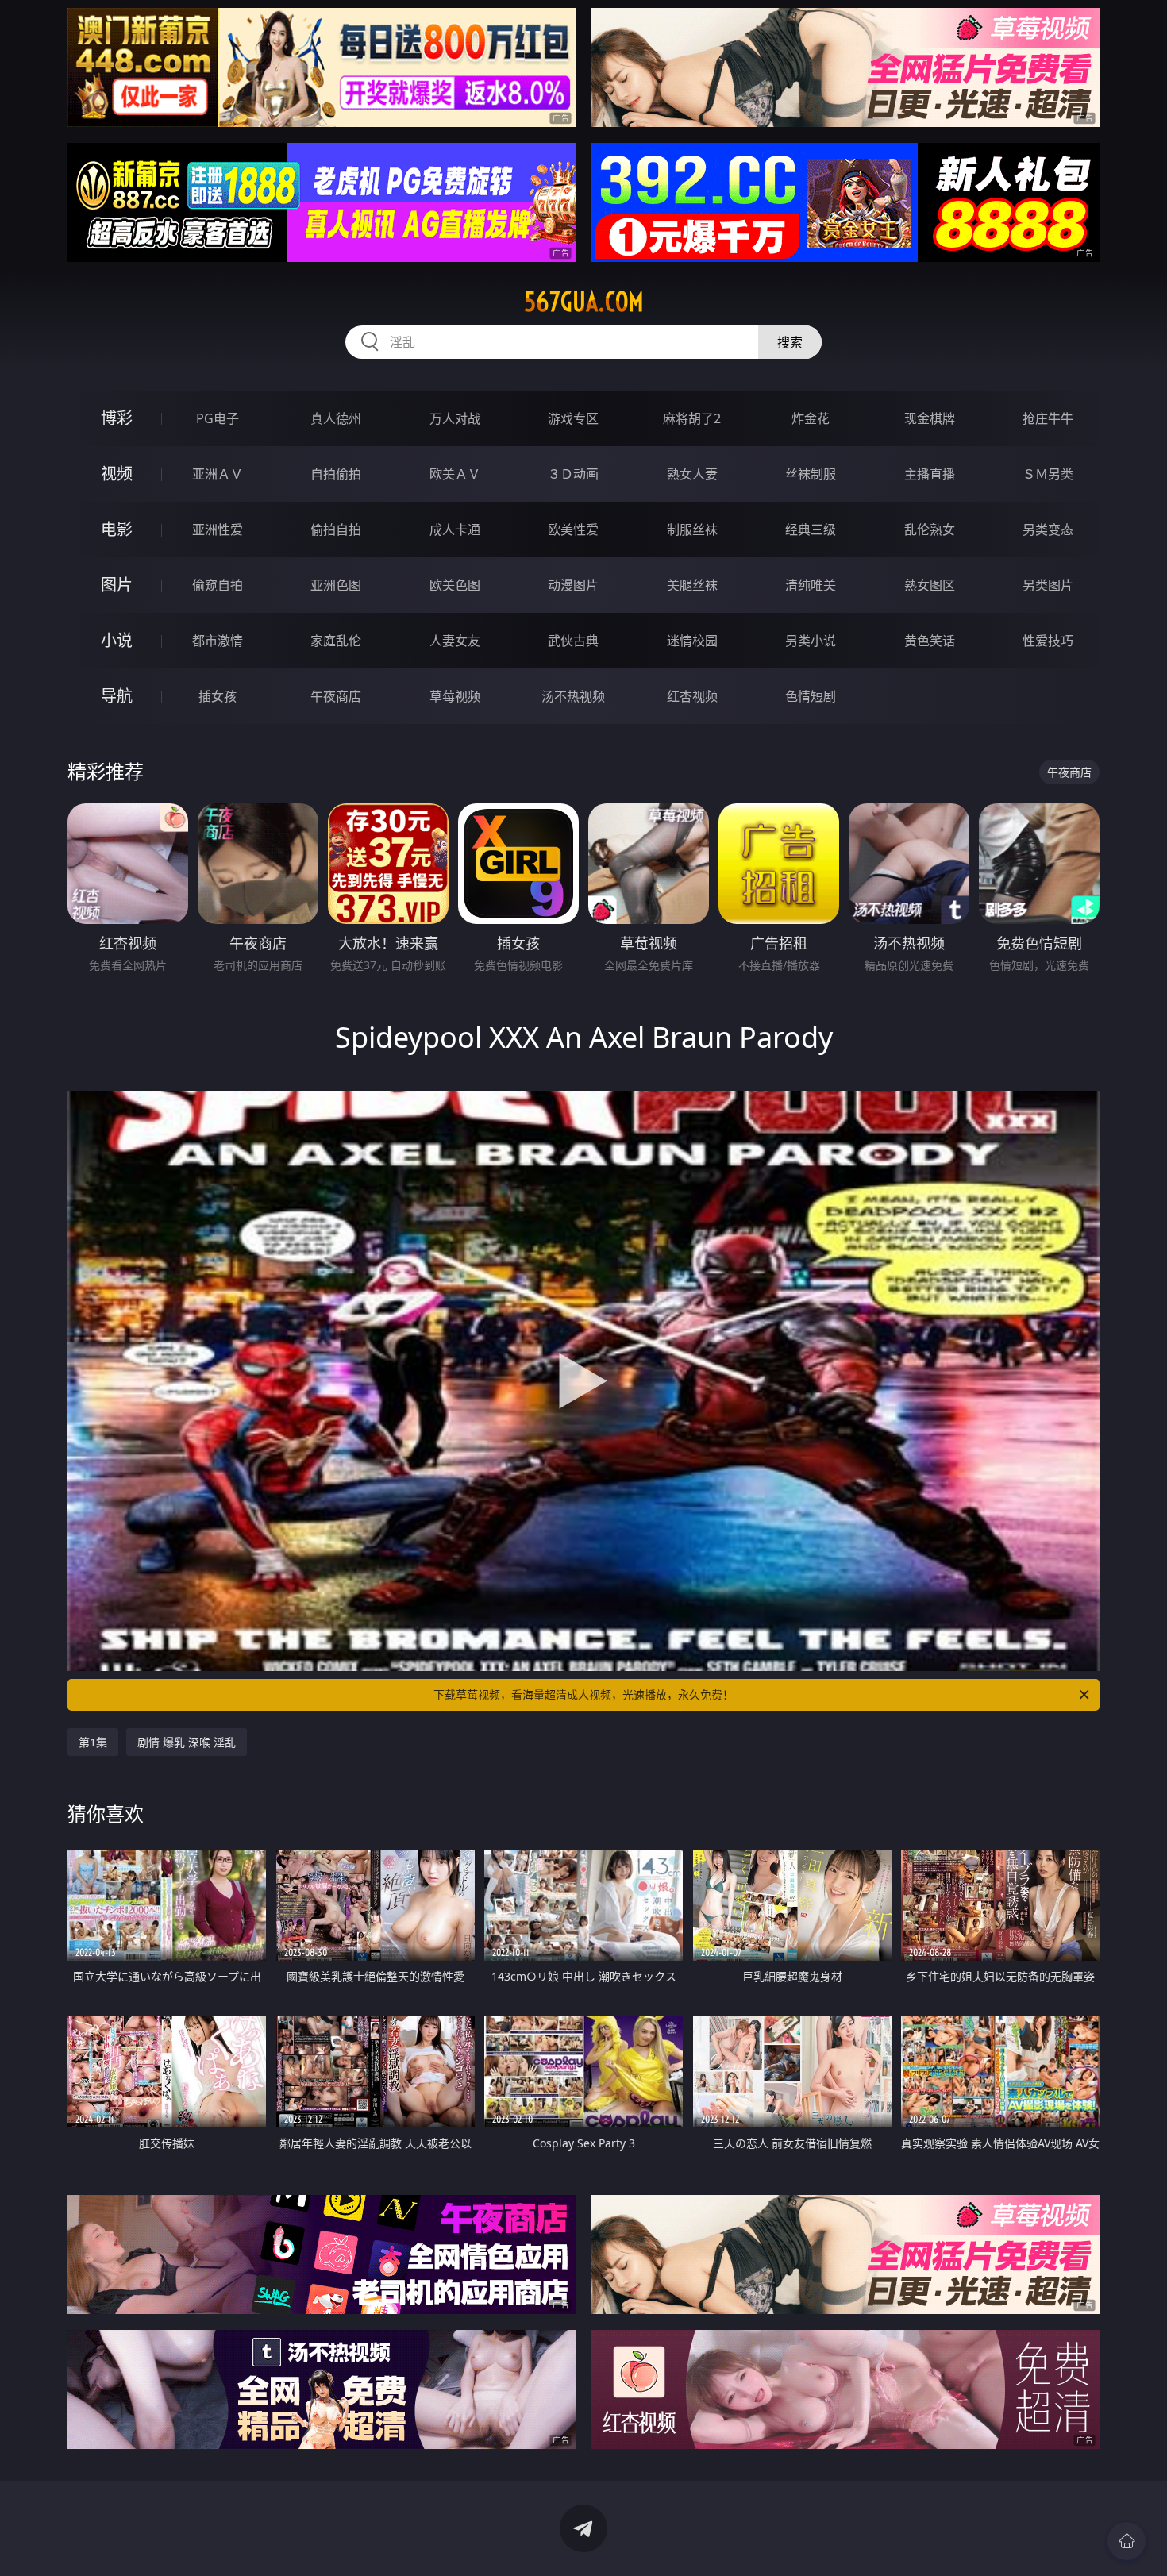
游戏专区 (573, 418)
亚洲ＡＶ (218, 474)
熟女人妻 (692, 474)
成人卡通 (455, 529)
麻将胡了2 (692, 418)
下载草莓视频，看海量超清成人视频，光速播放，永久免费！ (583, 1694)
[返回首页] (1127, 2541)
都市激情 (218, 641)
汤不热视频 (573, 696)
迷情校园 (692, 641)
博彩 (117, 418)
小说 (117, 640)
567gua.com (584, 302)
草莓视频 (455, 696)
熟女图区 (930, 585)
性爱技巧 (1048, 641)
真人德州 (336, 418)
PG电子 (218, 418)
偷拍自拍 (336, 529)
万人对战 (455, 418)
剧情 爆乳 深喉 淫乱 (187, 1742)
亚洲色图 (336, 585)
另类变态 (1048, 529)
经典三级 (811, 529)
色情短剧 (811, 696)
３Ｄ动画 (573, 474)
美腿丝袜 (692, 585)
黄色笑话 (930, 641)
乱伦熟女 (930, 529)
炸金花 (811, 418)
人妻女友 (455, 641)
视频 (117, 474)
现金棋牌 (930, 418)
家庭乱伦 (336, 641)
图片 (117, 585)
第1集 (93, 1742)
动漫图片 (573, 585)
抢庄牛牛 (1048, 418)
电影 (117, 529)
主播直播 (930, 474)
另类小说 (811, 641)
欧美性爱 (573, 529)
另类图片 (1048, 585)
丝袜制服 (811, 474)
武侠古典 (573, 641)
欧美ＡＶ (455, 474)
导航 (117, 696)
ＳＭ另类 (1048, 474)
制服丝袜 (692, 529)
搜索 (790, 342)
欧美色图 (455, 585)
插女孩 (218, 696)
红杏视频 (692, 696)
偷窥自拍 (218, 585)
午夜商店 (336, 696)
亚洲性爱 (218, 529)
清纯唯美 (811, 585)
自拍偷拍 (336, 474)
